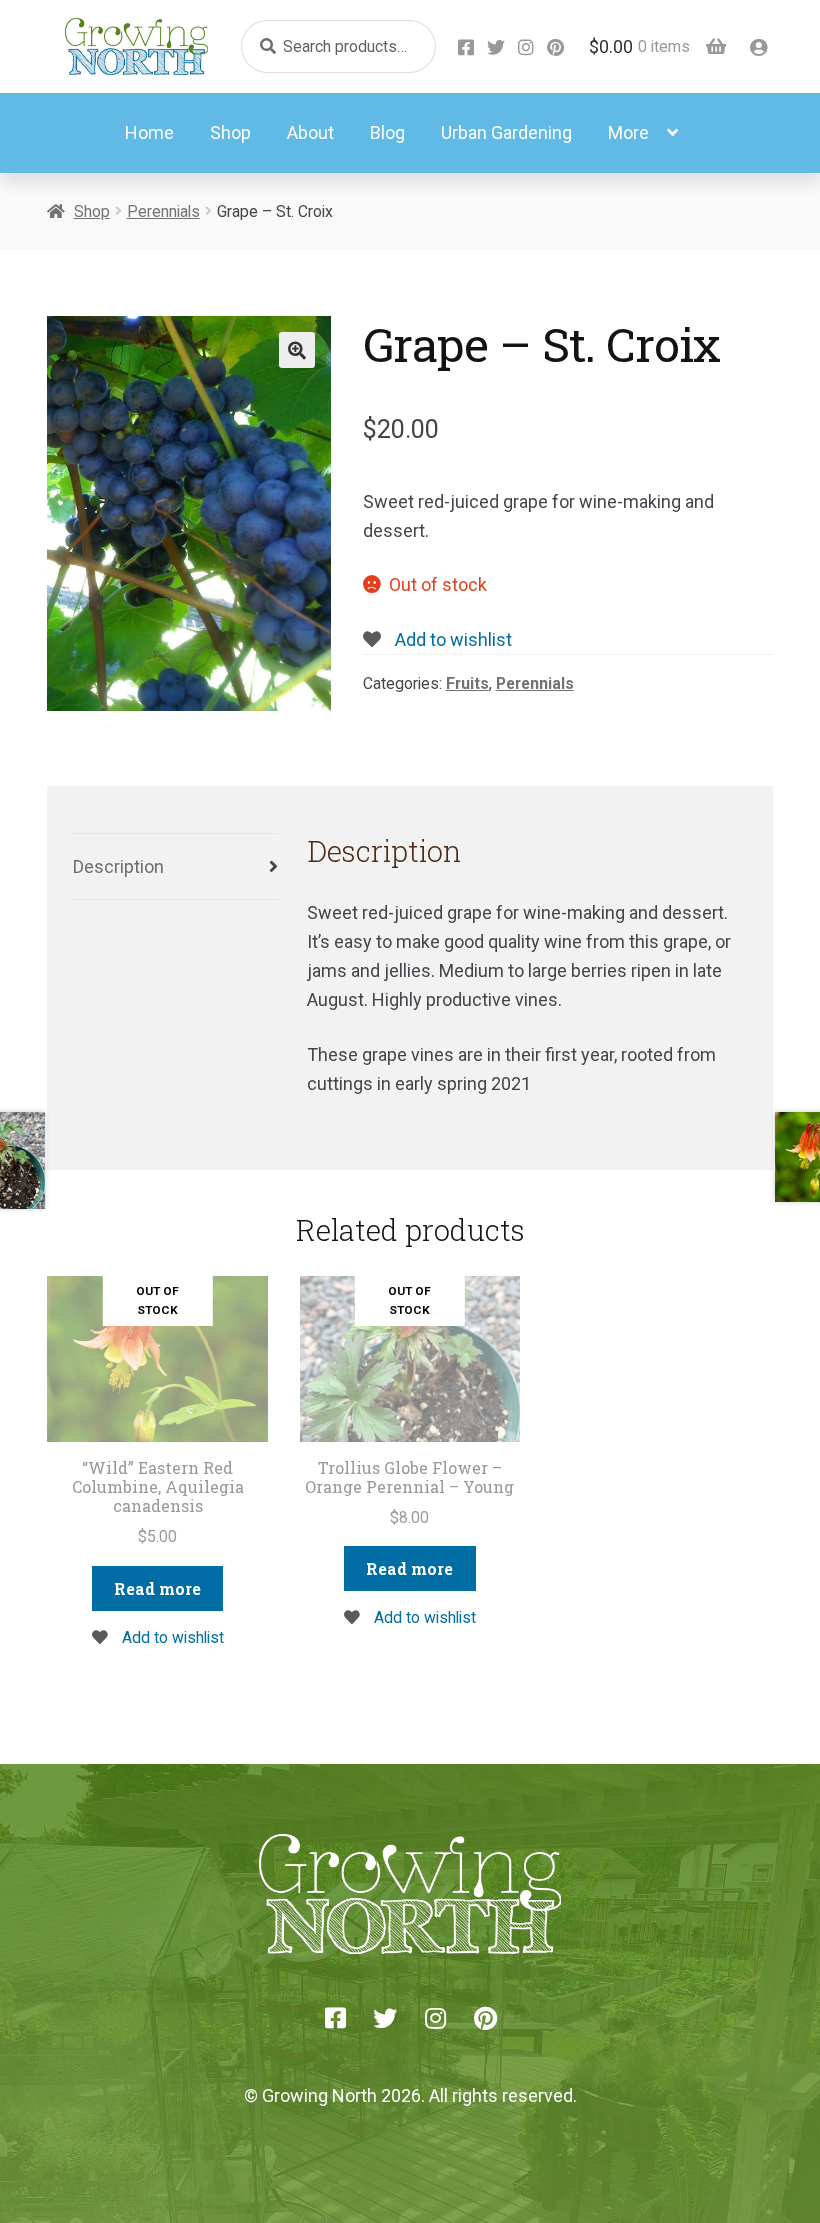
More (628, 132)
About (310, 132)
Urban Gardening (506, 132)
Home (149, 132)
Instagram (526, 47)
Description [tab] (118, 866)
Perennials (163, 211)
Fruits (467, 683)
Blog (387, 132)
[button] (297, 350)
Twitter (496, 47)
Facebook (466, 47)
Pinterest (556, 47)
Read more (157, 1588)
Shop (230, 132)
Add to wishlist (451, 639)
